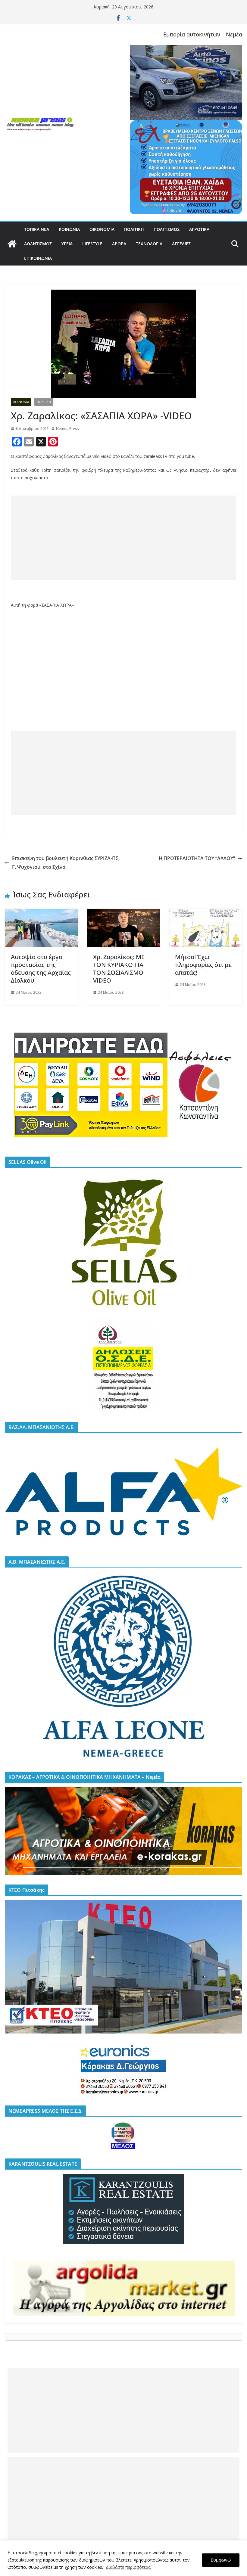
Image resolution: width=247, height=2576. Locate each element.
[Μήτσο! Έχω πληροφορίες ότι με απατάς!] (206, 913)
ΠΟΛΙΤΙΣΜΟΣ (167, 229)
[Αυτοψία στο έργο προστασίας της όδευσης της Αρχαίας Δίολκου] (41, 913)
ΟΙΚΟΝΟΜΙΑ (102, 229)
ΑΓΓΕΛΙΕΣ (181, 244)
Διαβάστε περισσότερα (128, 2567)
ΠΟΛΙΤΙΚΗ (134, 229)
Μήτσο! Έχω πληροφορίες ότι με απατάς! (203, 965)
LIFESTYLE (92, 244)
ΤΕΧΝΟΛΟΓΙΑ (149, 244)
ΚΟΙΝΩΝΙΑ (69, 229)
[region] (123, 2558)
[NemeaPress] (12, 244)
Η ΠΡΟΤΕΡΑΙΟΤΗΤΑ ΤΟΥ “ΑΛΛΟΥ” (197, 858)
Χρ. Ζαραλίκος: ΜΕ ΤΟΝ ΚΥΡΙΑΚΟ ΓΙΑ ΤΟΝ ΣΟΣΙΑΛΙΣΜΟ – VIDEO (120, 969)
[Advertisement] (123, 538)
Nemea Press (67, 429)
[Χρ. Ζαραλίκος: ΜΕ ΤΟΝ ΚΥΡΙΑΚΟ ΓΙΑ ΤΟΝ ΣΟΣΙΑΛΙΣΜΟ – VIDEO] (124, 913)
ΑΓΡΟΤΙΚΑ (199, 229)
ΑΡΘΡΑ (119, 244)
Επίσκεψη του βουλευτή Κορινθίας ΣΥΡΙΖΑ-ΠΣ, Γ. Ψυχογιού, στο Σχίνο (66, 863)
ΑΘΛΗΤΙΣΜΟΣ (38, 244)
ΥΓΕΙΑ (67, 244)
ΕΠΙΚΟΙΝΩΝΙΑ (38, 258)
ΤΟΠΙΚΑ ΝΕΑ (37, 229)
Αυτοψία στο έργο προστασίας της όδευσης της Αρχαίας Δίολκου (41, 969)
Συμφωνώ (221, 2560)
